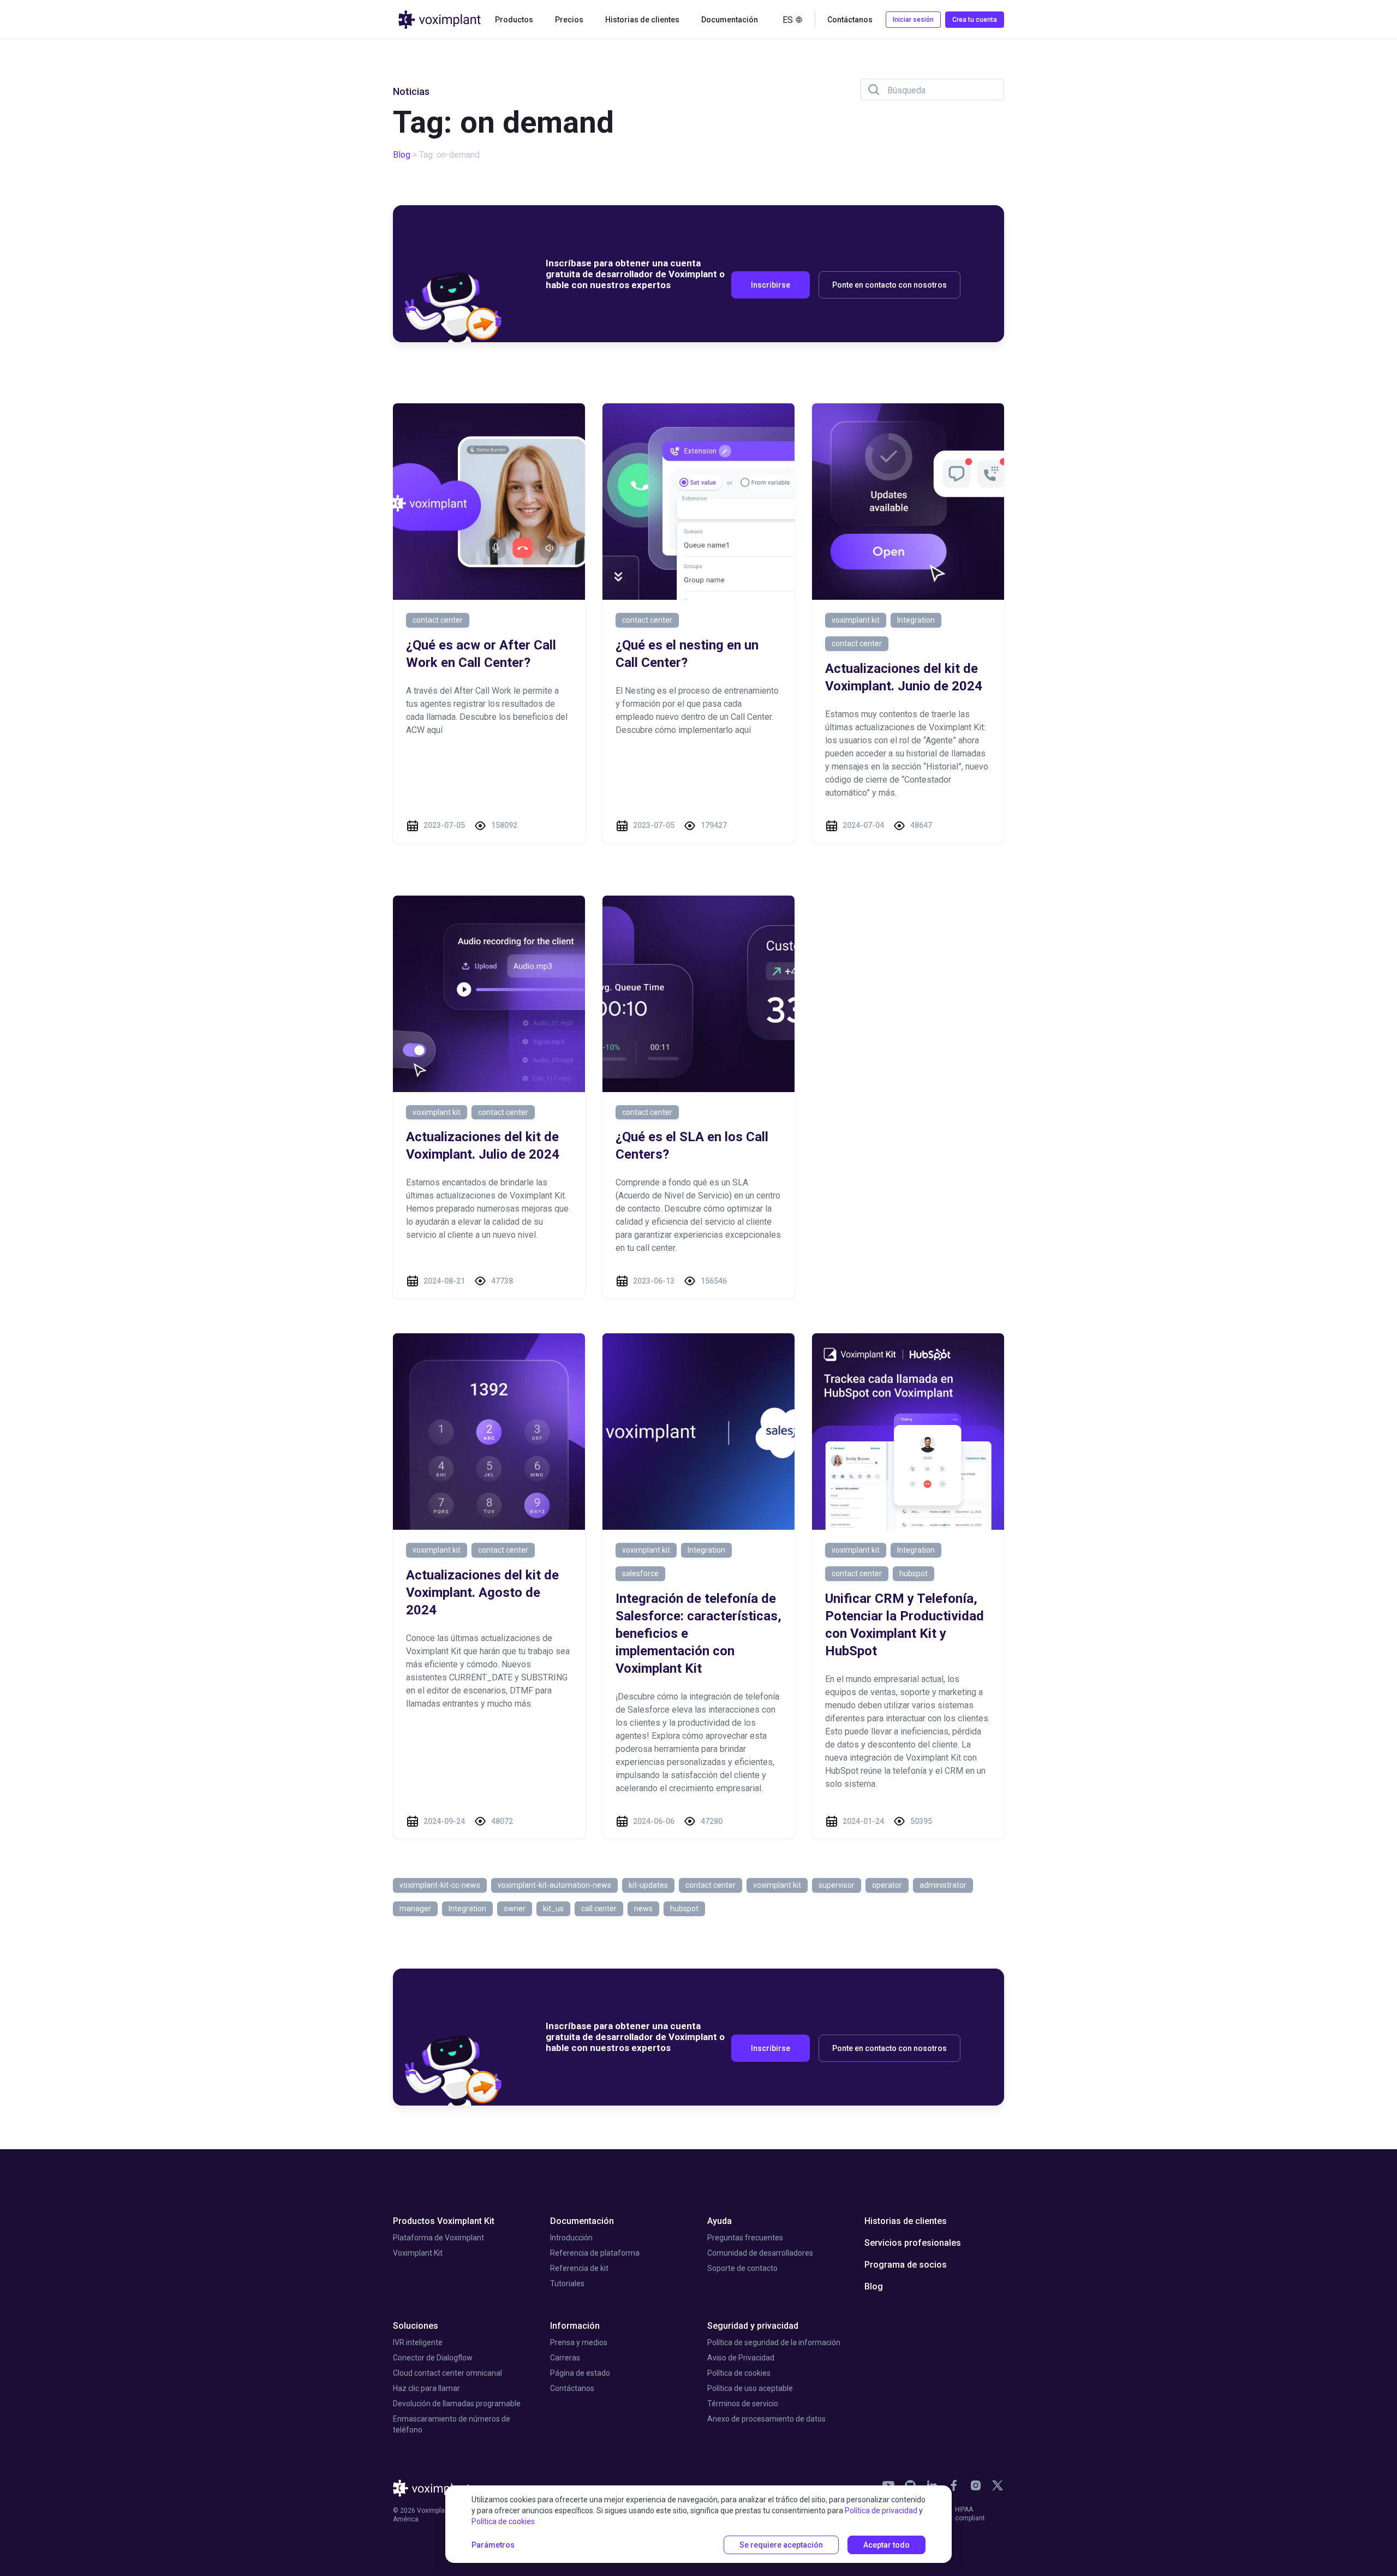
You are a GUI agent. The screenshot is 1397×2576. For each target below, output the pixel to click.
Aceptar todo (886, 2545)
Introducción (571, 2238)
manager (415, 1909)
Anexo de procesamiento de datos (766, 2419)
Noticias (411, 91)
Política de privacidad (881, 2511)
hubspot (914, 1573)
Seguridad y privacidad (753, 2326)
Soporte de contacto (742, 2268)
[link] (954, 2485)
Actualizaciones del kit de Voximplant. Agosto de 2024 (482, 1593)
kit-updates (648, 1885)
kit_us (553, 1909)
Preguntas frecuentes (745, 2238)
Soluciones (416, 2326)
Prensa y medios (579, 2342)
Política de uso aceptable (750, 2388)
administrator (943, 1885)
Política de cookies (739, 2373)
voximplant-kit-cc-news (440, 1885)
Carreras (565, 2358)
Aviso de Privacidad (741, 2358)
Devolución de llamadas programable (457, 2404)
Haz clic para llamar (426, 2388)
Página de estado (580, 2373)
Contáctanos (572, 2388)
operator (887, 1885)
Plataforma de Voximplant (438, 2238)
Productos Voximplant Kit (444, 2221)
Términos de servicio (743, 2404)
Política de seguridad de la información (774, 2342)
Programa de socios (906, 2265)
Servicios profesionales (913, 2243)
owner (515, 1909)
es (788, 20)
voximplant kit (856, 620)
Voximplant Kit (418, 2253)
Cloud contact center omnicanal (447, 2373)
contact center (438, 620)
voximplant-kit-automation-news (554, 1885)
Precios (569, 20)
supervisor (837, 1885)
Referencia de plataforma (595, 2253)
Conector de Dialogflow (433, 2358)
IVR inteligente (418, 2342)
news (643, 1909)
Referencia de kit (579, 2268)
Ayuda (720, 2221)
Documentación (582, 2221)
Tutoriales (567, 2283)
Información (575, 2326)
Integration (916, 620)
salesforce (640, 1573)
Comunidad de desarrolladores (760, 2253)
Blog (402, 155)
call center (599, 1909)
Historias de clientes (642, 20)
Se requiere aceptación (781, 2545)
